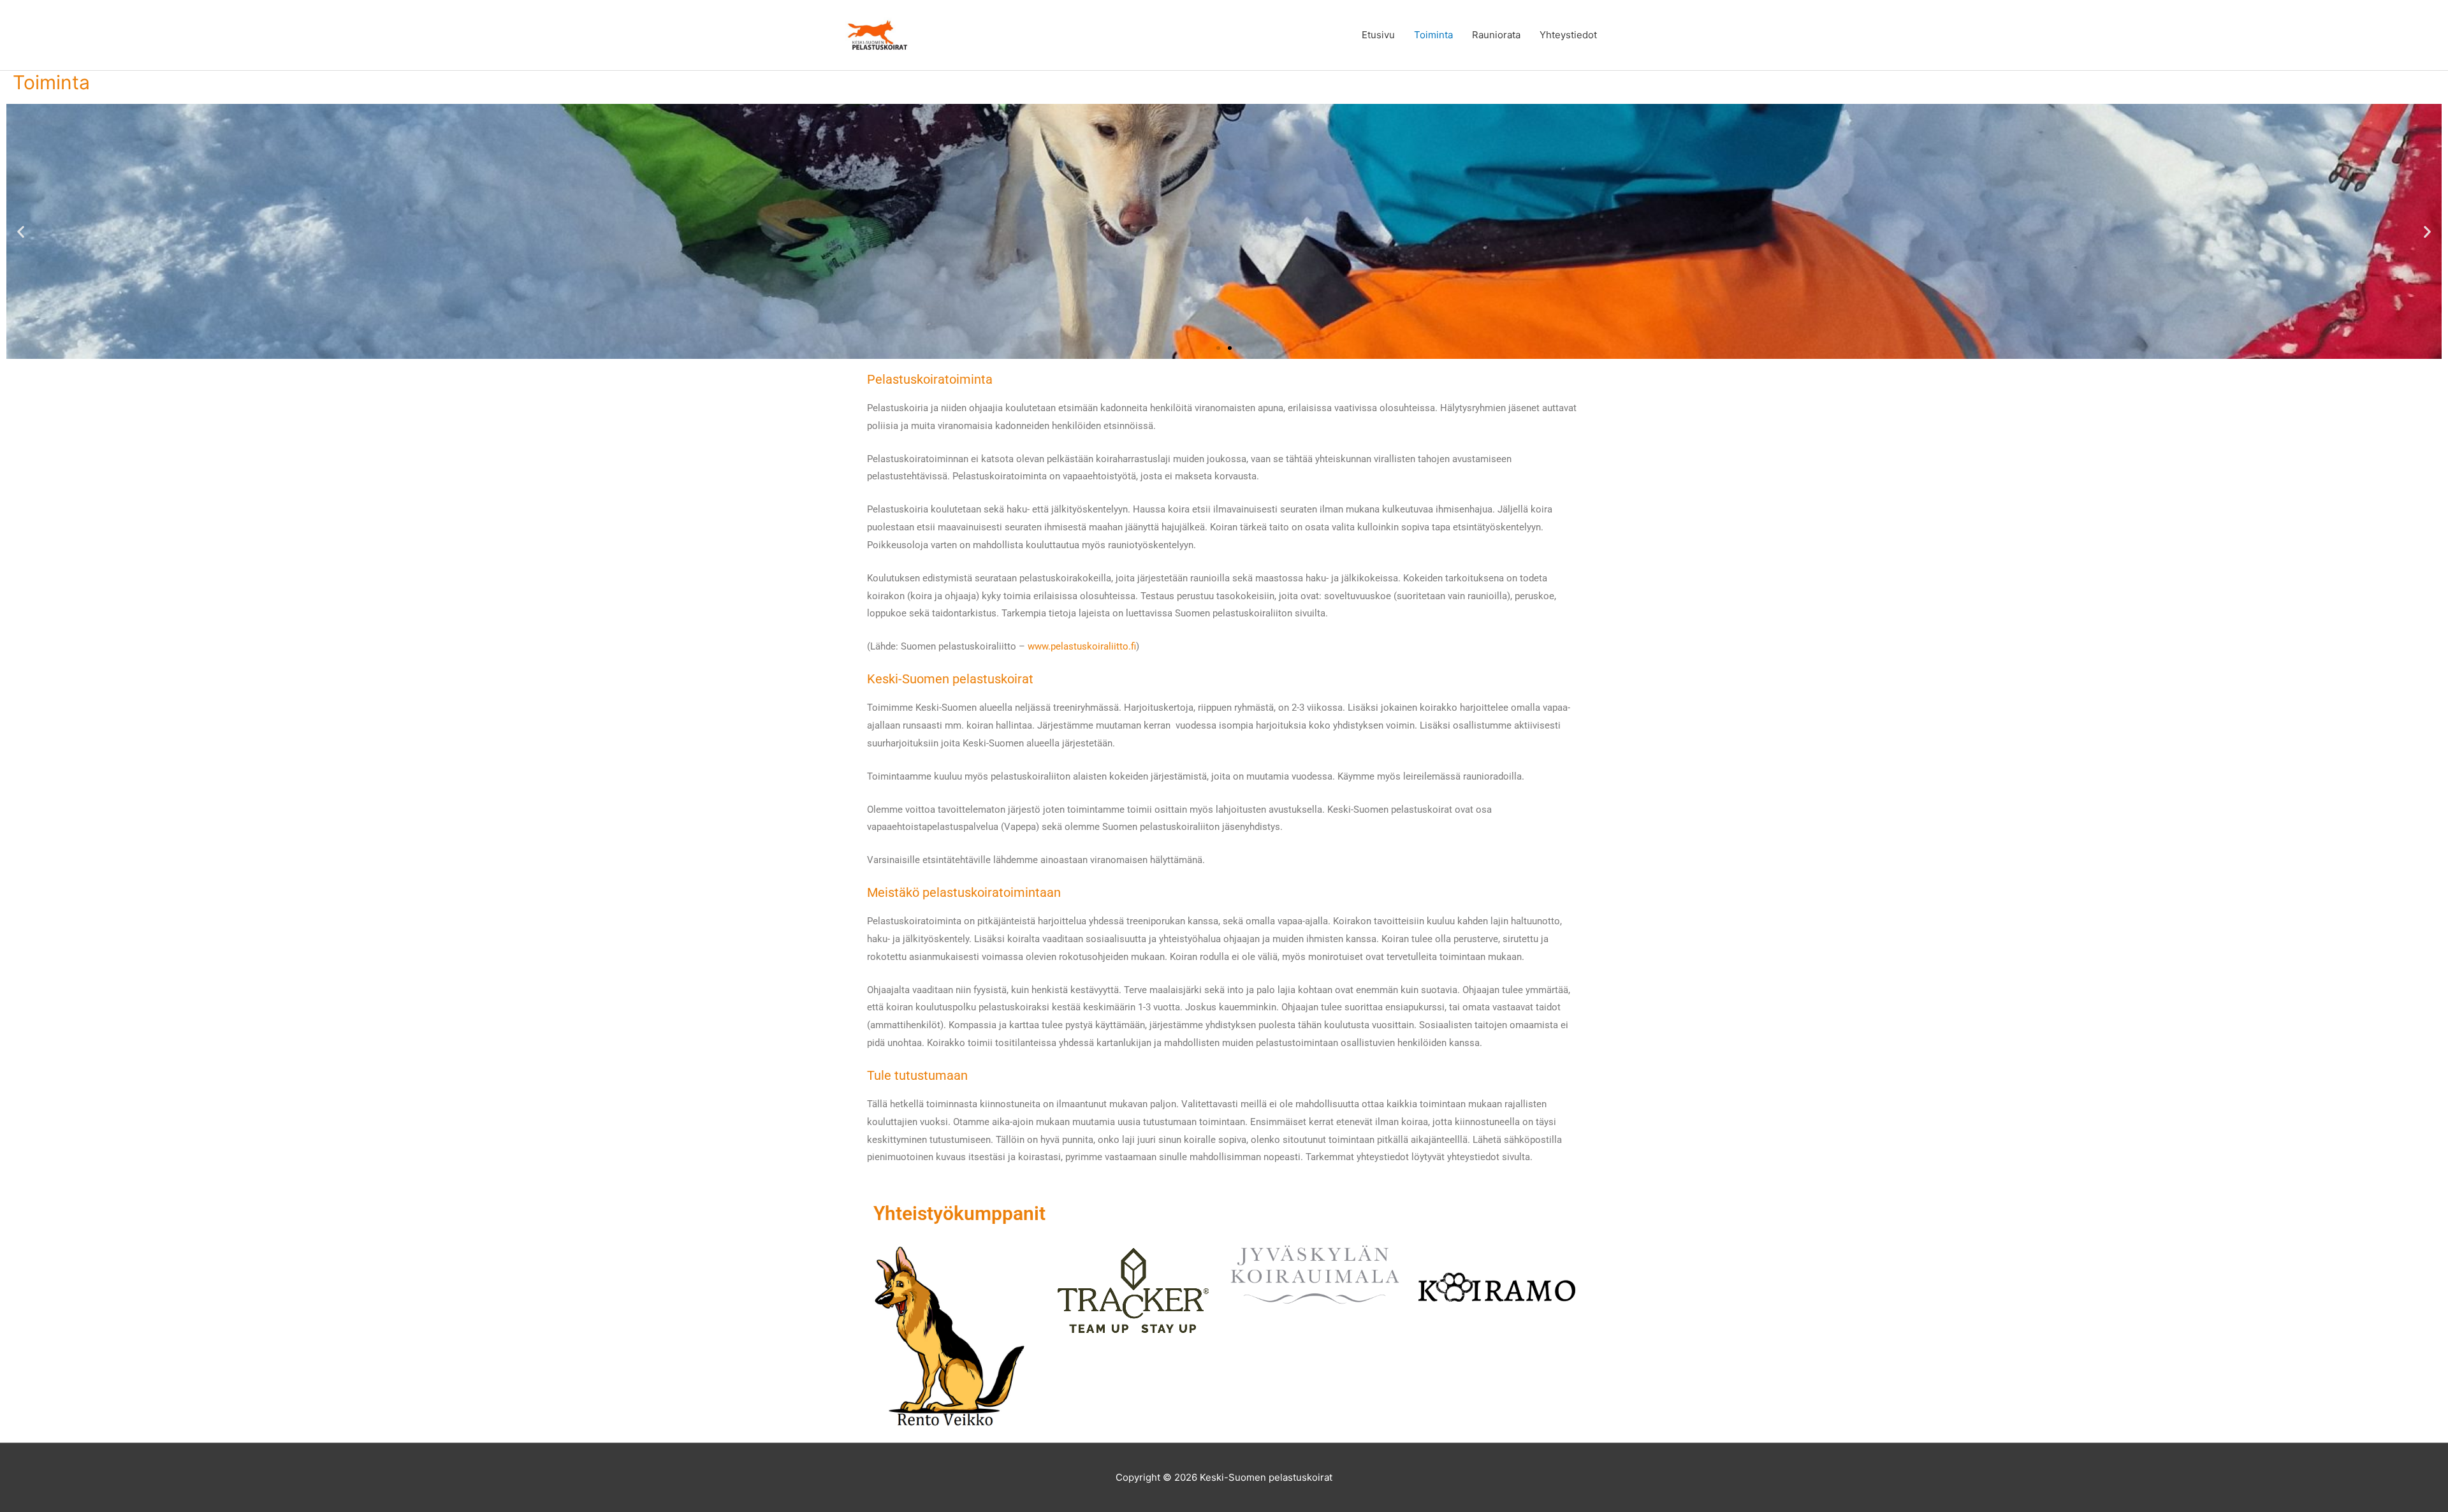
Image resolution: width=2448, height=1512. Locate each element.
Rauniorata (1496, 35)
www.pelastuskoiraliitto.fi (1082, 646)
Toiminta (1433, 35)
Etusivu (1378, 35)
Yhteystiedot (1568, 35)
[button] (21, 231)
